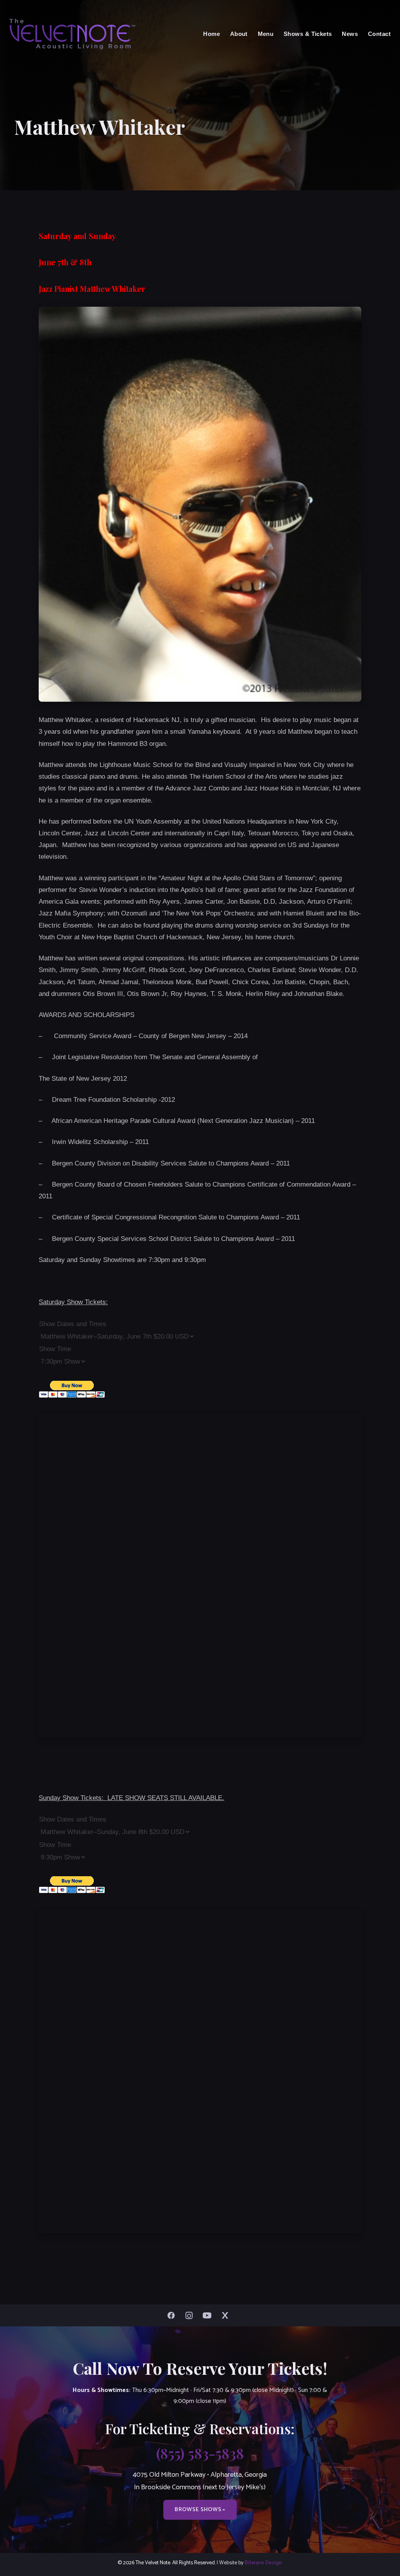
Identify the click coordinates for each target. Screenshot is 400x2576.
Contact (379, 34)
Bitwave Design (263, 2563)
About (239, 34)
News (350, 34)
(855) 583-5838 (200, 2453)
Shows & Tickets (308, 34)
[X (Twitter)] (227, 2315)
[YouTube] (209, 2315)
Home (212, 34)
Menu (266, 34)
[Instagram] (191, 2315)
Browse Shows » (200, 2510)
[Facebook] (173, 2315)
